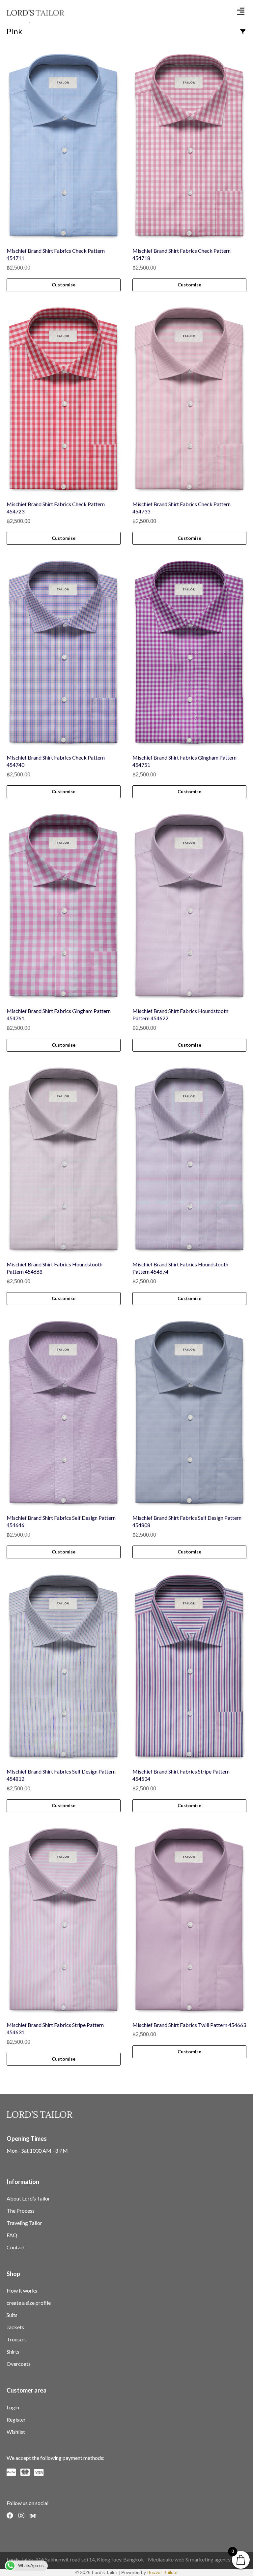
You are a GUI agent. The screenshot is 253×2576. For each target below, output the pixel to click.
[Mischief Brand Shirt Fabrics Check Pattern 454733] (189, 400)
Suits (12, 2315)
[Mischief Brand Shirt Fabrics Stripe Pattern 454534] (189, 1668)
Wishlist (16, 2432)
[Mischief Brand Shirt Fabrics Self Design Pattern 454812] (64, 1668)
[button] (241, 11)
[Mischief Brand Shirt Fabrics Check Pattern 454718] (189, 147)
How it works (22, 2290)
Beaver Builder (163, 2572)
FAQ (12, 2235)
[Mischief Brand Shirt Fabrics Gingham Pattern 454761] (64, 907)
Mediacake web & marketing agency (189, 2559)
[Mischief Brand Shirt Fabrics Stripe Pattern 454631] (64, 1921)
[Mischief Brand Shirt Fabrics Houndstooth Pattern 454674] (189, 1160)
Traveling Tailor (24, 2223)
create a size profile (29, 2303)
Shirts (13, 2351)
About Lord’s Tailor (28, 2198)
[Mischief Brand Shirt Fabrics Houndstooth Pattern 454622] (189, 907)
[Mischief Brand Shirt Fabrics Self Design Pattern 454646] (64, 1414)
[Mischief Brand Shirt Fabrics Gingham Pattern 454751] (189, 654)
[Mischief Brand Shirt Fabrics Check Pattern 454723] (64, 400)
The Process (21, 2211)
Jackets (15, 2327)
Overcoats (19, 2364)
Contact (16, 2247)
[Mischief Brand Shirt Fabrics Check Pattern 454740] (64, 654)
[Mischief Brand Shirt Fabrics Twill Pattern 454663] (189, 1921)
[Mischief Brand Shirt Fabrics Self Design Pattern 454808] (189, 1414)
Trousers (17, 2339)
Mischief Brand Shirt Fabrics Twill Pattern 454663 (189, 2025)
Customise (64, 285)
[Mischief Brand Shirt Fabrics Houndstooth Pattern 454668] (64, 1160)
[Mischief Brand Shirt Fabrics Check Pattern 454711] (64, 147)
